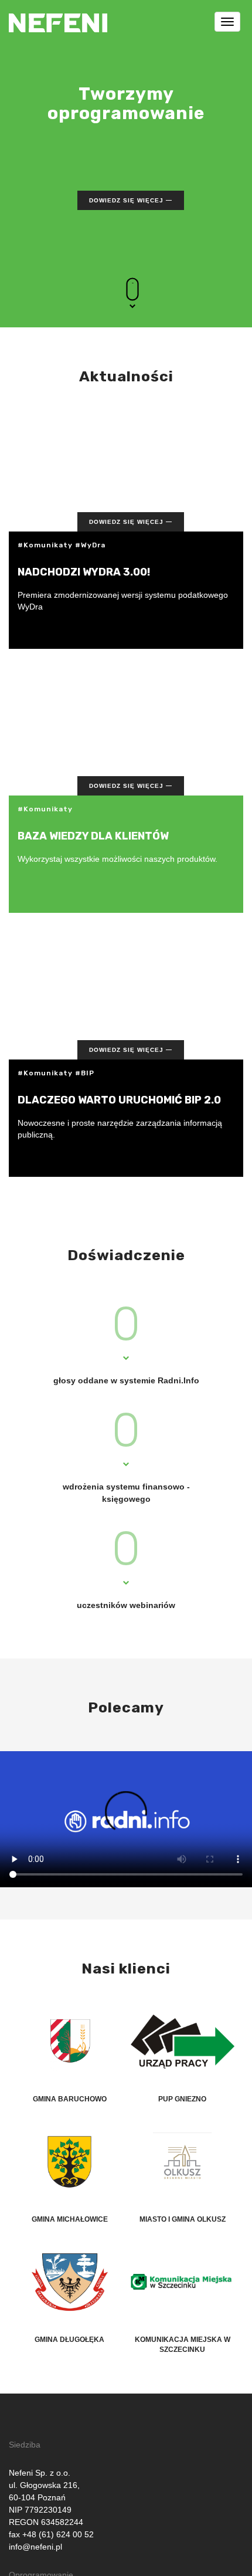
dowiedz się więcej (126, 200)
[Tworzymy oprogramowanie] (58, 15)
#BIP (85, 1073)
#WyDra (90, 545)
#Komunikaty (45, 545)
